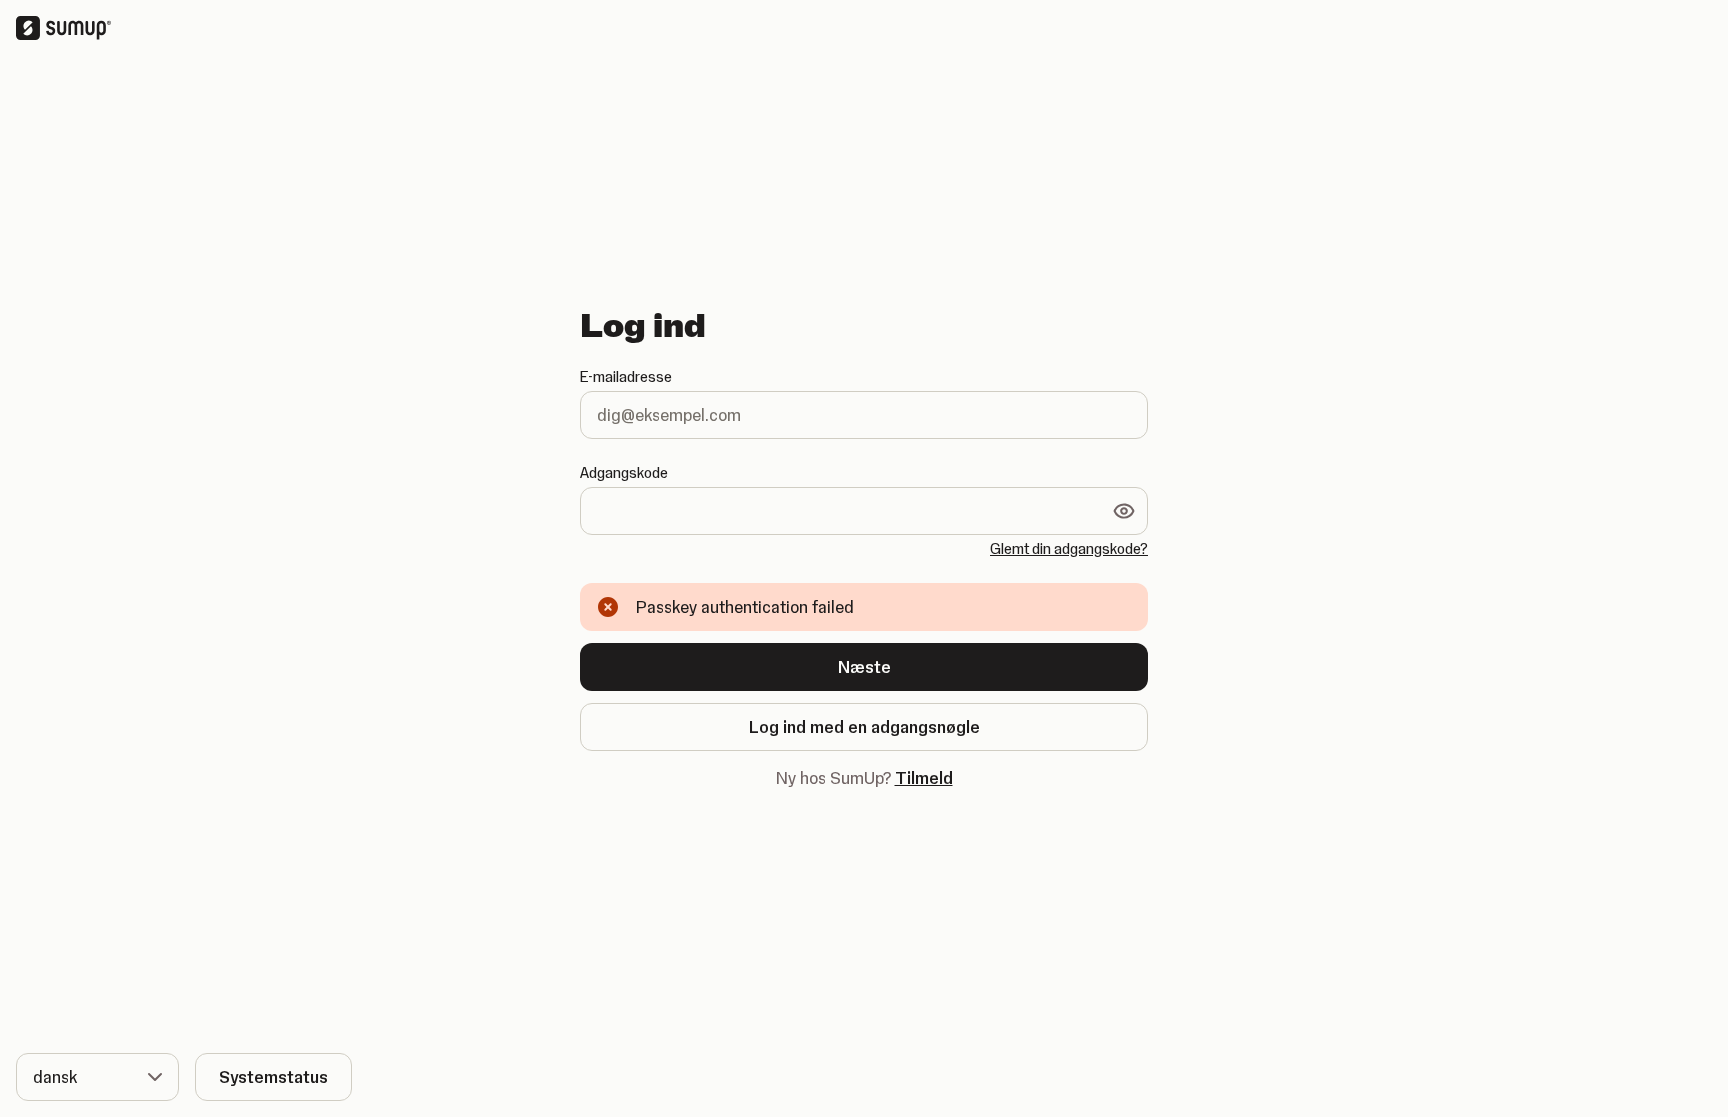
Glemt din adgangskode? (1069, 549)
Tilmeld (924, 778)
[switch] (1124, 511)
